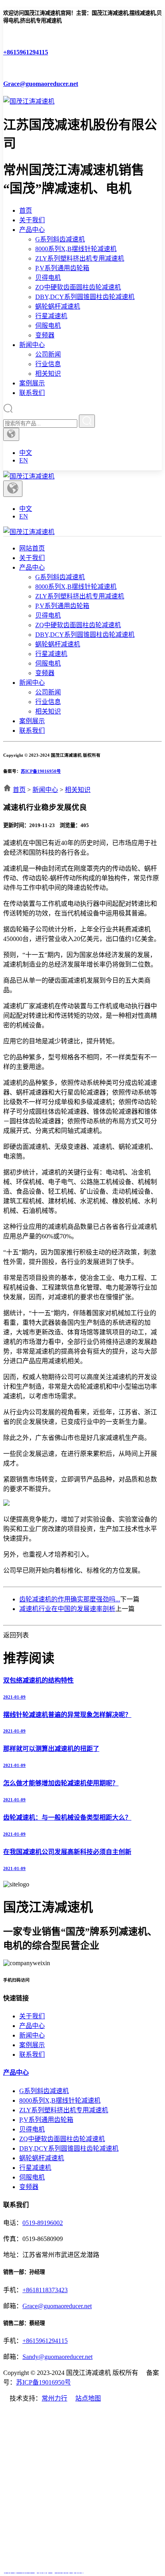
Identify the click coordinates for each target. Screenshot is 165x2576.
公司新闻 (48, 354)
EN (24, 460)
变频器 (45, 335)
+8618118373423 (45, 2290)
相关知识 (48, 374)
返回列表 (16, 1635)
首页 (26, 210)
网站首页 (32, 548)
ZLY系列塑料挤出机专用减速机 (80, 258)
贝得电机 (48, 278)
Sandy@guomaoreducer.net (57, 2357)
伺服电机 (48, 326)
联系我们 (32, 393)
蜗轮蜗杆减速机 (58, 306)
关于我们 (32, 220)
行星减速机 (51, 316)
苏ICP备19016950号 (41, 771)
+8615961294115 (45, 2341)
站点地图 (88, 2398)
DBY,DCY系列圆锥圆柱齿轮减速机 (85, 297)
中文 (26, 453)
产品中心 (32, 230)
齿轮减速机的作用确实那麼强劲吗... (70, 1599)
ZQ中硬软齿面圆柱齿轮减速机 (78, 287)
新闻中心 (32, 345)
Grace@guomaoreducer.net (57, 2306)
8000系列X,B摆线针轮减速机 (76, 249)
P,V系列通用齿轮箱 (62, 268)
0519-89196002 (43, 2223)
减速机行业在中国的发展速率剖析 (67, 1609)
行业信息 (48, 364)
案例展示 (32, 383)
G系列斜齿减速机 (60, 239)
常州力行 (54, 2398)
